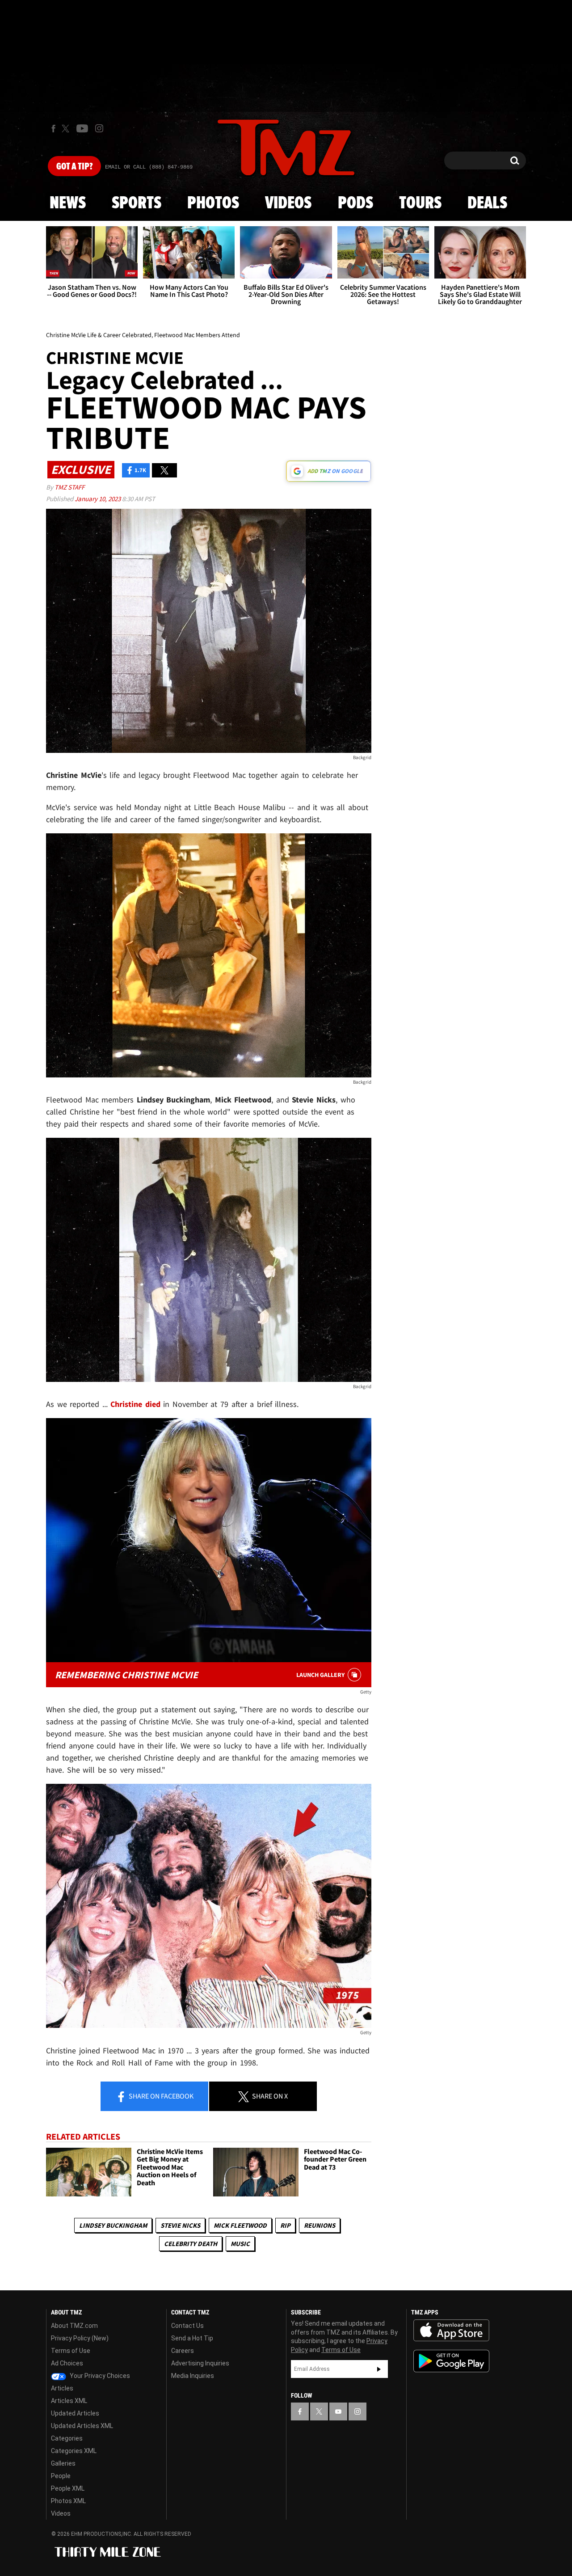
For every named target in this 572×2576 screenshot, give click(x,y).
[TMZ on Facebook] (53, 129)
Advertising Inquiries (200, 2363)
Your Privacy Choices (99, 2376)
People (61, 2476)
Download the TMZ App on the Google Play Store (451, 2361)
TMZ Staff (69, 487)
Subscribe (379, 2369)
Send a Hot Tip (192, 2338)
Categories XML (74, 2451)
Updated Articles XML (82, 2426)
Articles (62, 2388)
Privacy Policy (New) (80, 2338)
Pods (355, 203)
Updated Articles (75, 2413)
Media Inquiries (193, 2376)
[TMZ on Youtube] (82, 128)
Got (74, 167)
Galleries (63, 2463)
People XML (68, 2488)
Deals (487, 203)
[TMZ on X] (67, 129)
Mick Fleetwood (240, 2225)
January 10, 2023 (98, 499)
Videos (288, 203)
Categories (67, 2438)
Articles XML (69, 2401)
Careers (183, 2351)
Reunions (320, 2225)
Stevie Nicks (180, 2225)
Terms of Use (71, 2351)
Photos (213, 203)
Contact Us (187, 2326)
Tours (420, 203)
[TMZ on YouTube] (338, 2411)
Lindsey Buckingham (113, 2225)
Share (160, 2096)
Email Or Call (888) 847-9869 (149, 167)
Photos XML (68, 2501)
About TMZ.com (74, 2326)
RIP (285, 2225)
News (68, 203)
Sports (137, 203)
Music (240, 2244)
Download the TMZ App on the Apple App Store (451, 2331)
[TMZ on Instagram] (99, 128)
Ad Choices (67, 2363)
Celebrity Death (191, 2244)
